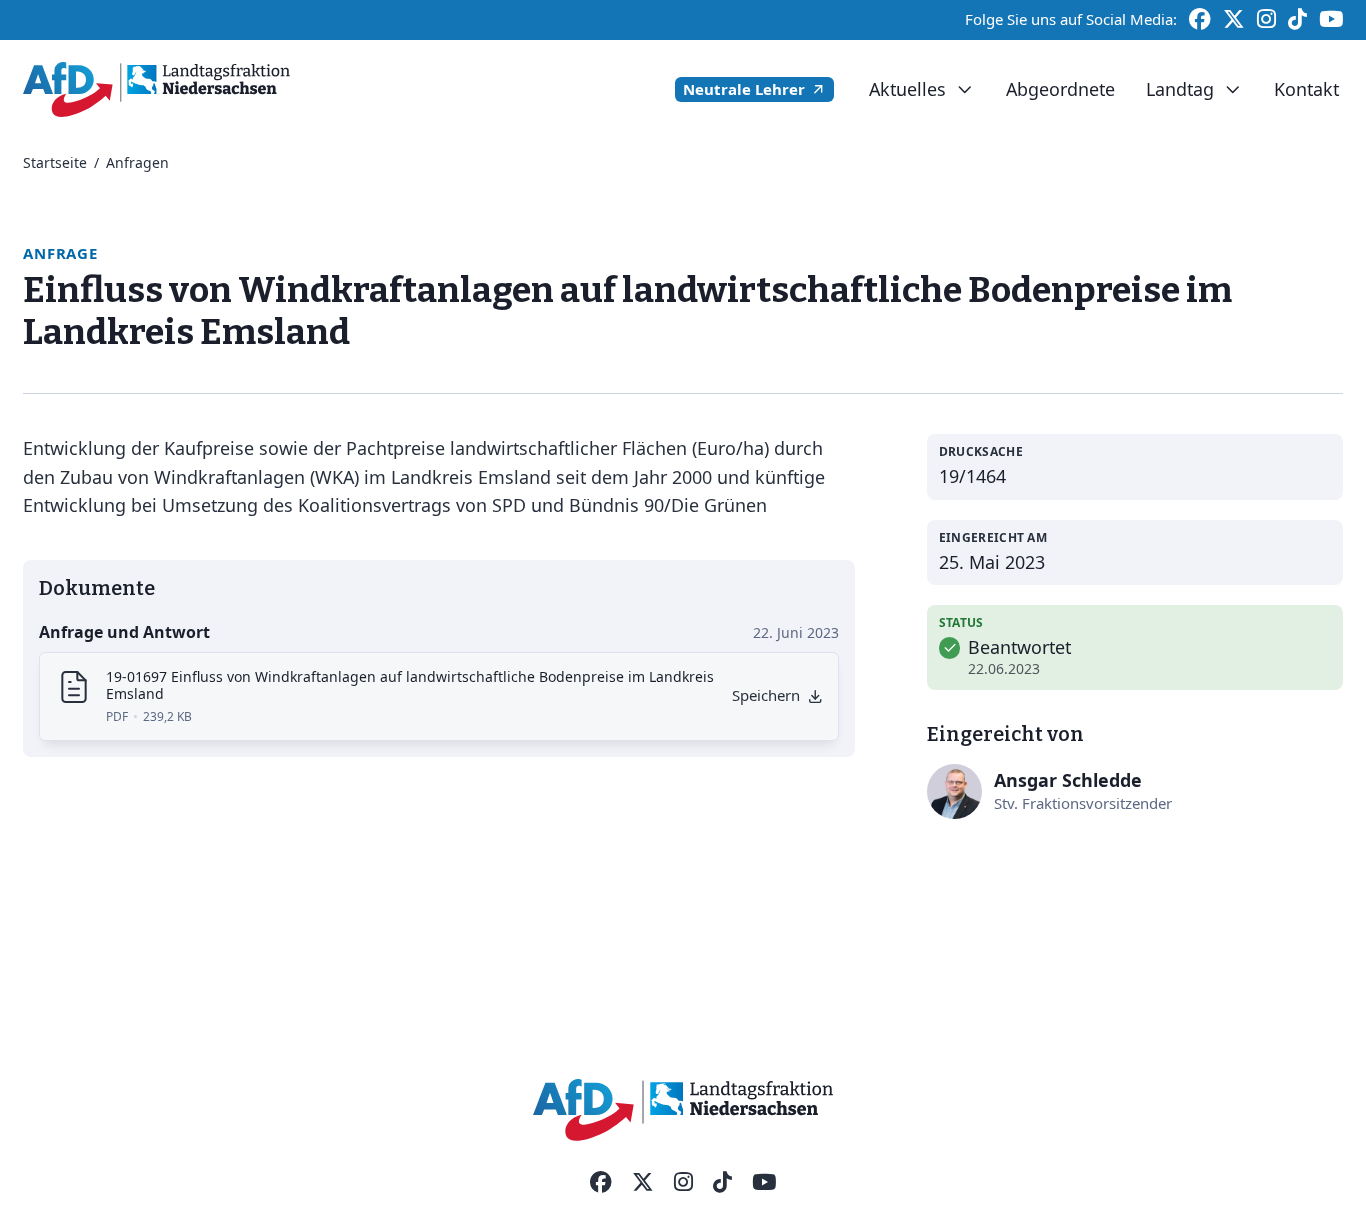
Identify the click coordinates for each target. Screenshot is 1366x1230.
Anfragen (137, 162)
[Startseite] (156, 89)
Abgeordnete (1060, 89)
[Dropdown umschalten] (964, 89)
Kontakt (1306, 89)
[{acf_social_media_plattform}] (601, 1183)
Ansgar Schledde (1068, 780)
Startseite (55, 162)
